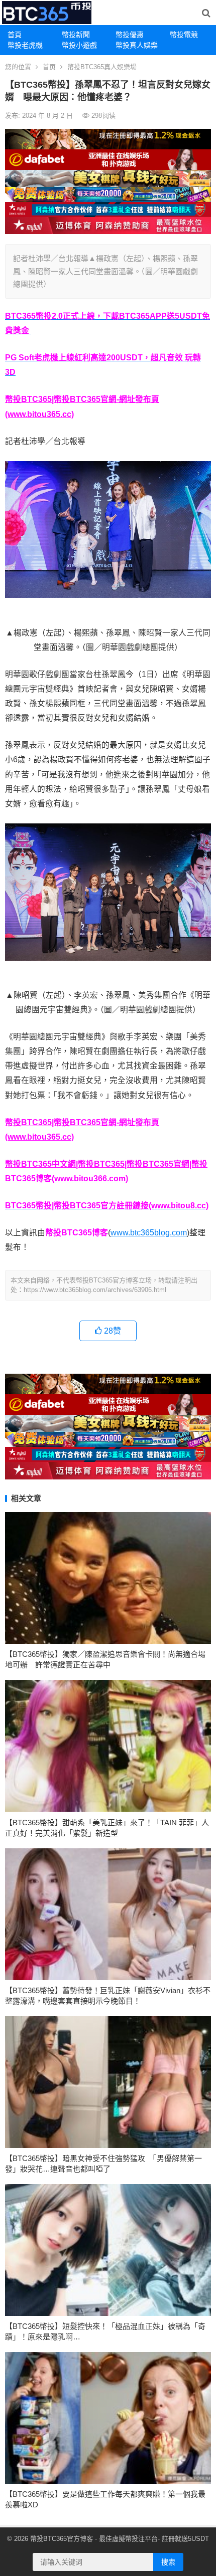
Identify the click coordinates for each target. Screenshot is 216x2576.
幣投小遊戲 (79, 45)
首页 (49, 67)
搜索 (168, 2562)
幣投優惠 (130, 35)
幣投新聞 (76, 35)
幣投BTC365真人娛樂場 (102, 67)
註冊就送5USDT (185, 2539)
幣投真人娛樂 (137, 45)
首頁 (15, 35)
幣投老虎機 (25, 45)
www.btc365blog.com (149, 1233)
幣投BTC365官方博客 (62, 2539)
